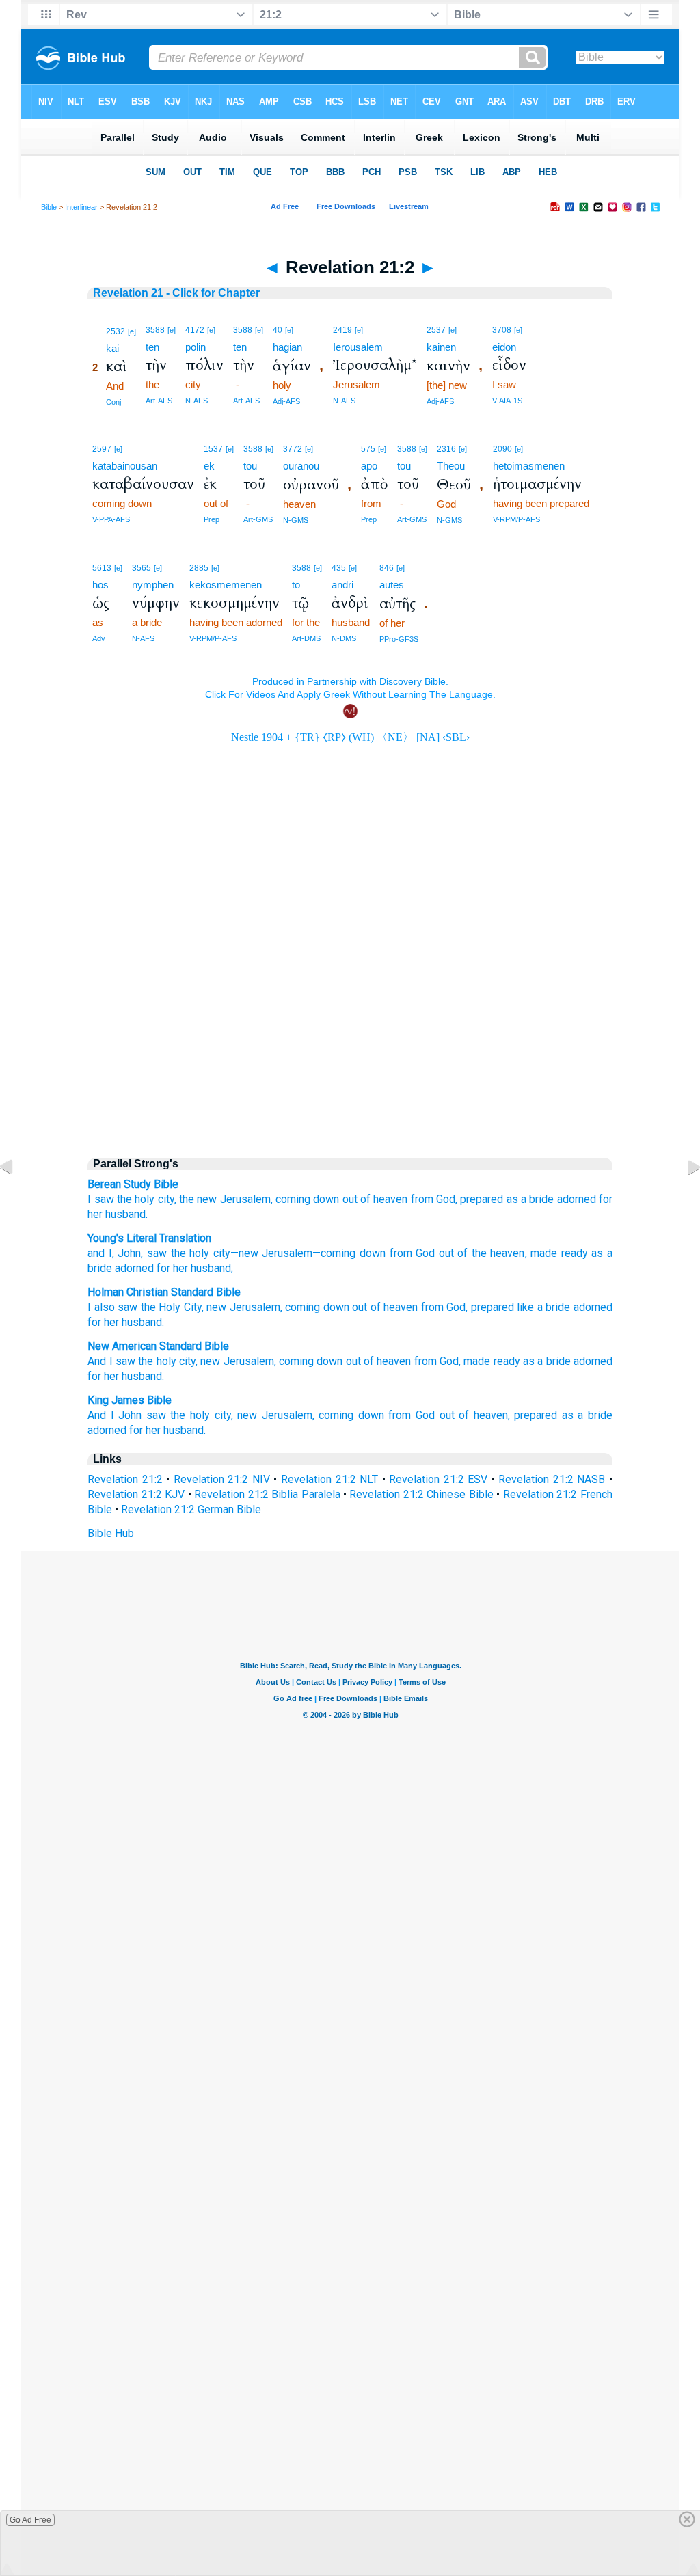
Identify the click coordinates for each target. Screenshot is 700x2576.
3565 (142, 568)
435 (339, 568)
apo (369, 466)
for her (171, 1268)
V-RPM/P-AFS (516, 519)
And (97, 1415)
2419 (342, 330)
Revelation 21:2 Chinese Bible (421, 1494)
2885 (199, 568)
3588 (155, 330)
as (512, 1199)
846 (387, 568)
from (422, 1199)
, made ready (556, 1253)
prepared (482, 1199)
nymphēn (153, 585)
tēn (152, 347)
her (95, 1214)
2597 (102, 449)
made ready (492, 1361)
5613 (102, 568)
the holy (157, 1361)
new (216, 1307)
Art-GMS (258, 519)
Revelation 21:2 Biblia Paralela (267, 1494)
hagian (287, 347)
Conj (113, 402)
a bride (537, 1199)
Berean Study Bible (133, 1184)
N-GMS (296, 520)
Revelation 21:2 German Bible (191, 1509)
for (606, 1199)
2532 (116, 331)
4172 (195, 330)
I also (101, 1307)
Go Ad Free (30, 2520)
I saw (100, 1199)
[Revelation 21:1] (17, 1198)
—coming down (349, 1253)
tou (250, 466)
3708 (502, 330)
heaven (390, 1199)
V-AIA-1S (507, 401)
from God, (437, 1361)
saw (127, 1307)
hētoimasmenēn (529, 466)
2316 (446, 449)
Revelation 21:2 (125, 1479)
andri (342, 585)
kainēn (441, 347)
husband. (126, 1214)
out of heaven (379, 1361)
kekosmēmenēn (226, 585)
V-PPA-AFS (111, 519)
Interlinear (81, 207)
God (424, 1253)
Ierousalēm (358, 347)
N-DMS (344, 638)
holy (145, 1199)
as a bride (547, 1361)
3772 (293, 449)
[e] (132, 331)
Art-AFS (159, 401)
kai (112, 348)
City (193, 1307)
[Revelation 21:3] (683, 1198)
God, (447, 1199)
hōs (100, 585)
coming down (307, 1199)
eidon (504, 347)
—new (244, 1253)
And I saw (111, 1361)
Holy (170, 1307)
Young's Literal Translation (149, 1238)
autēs (392, 585)
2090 (502, 449)
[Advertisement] (350, 1029)
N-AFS (197, 401)
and (96, 1253)
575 (368, 449)
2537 (436, 330)
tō (296, 585)
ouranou (301, 466)
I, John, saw (136, 1253)
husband (142, 1322)
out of (356, 1199)
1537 (213, 449)
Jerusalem (286, 1253)
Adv (99, 638)
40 (278, 330)
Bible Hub (111, 1533)
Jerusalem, (246, 1199)
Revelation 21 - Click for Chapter (176, 293)
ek (209, 466)
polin (196, 347)
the (124, 1199)
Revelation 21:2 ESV (438, 1479)
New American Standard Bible (158, 1346)
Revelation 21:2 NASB (552, 1479)
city (220, 1253)
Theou (451, 466)
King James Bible (130, 1400)
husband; (211, 1268)
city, (167, 1199)
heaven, (492, 1415)
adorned (577, 1199)
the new (198, 1199)
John (130, 1415)
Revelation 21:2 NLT (329, 1479)
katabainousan (125, 466)
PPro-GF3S (399, 639)
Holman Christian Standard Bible (164, 1292)
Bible (49, 207)
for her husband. (126, 1376)
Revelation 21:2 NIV (222, 1479)
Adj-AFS (286, 401)
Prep (212, 519)
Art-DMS (306, 638)
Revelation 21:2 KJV (136, 1494)
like (525, 1307)
